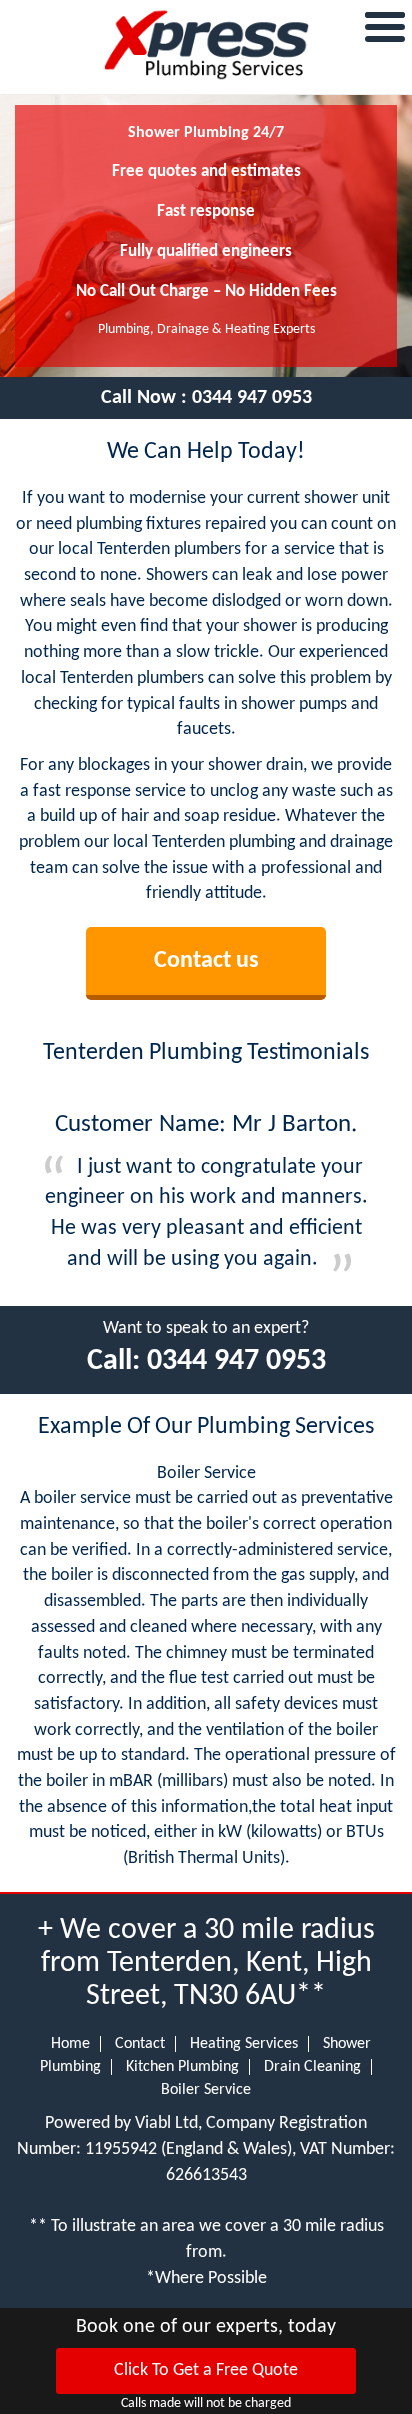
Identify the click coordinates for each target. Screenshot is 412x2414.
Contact (140, 2044)
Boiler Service (206, 2090)
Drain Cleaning (312, 2067)
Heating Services (244, 2044)
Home (70, 2044)
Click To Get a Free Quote (206, 2370)
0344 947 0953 (252, 398)
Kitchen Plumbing (182, 2067)
